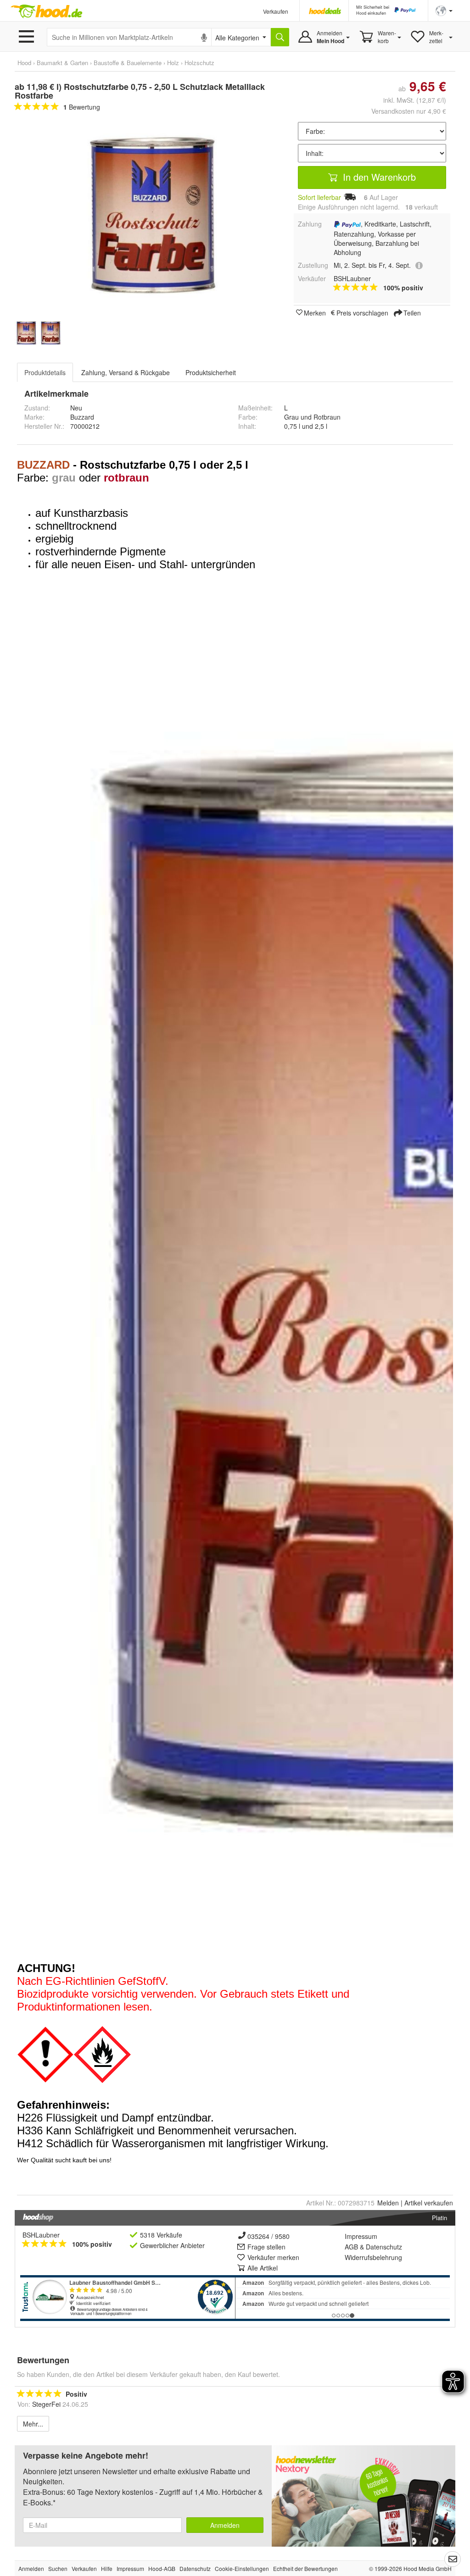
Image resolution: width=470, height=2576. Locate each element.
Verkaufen (276, 11)
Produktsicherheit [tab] (211, 372)
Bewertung (82, 107)
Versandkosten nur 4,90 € (409, 111)
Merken (315, 312)
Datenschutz (384, 2247)
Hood (24, 63)
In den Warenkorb (378, 177)
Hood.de (46, 11)
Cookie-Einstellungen (242, 2568)
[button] (444, 10)
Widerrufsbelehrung (373, 2257)
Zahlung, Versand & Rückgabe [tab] (126, 372)
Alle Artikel (263, 2268)
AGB (351, 2247)
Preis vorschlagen (362, 312)
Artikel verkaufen (429, 2203)
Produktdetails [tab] (45, 372)
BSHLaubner (41, 2235)
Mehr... (33, 2424)
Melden (388, 2203)
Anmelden (225, 2525)
